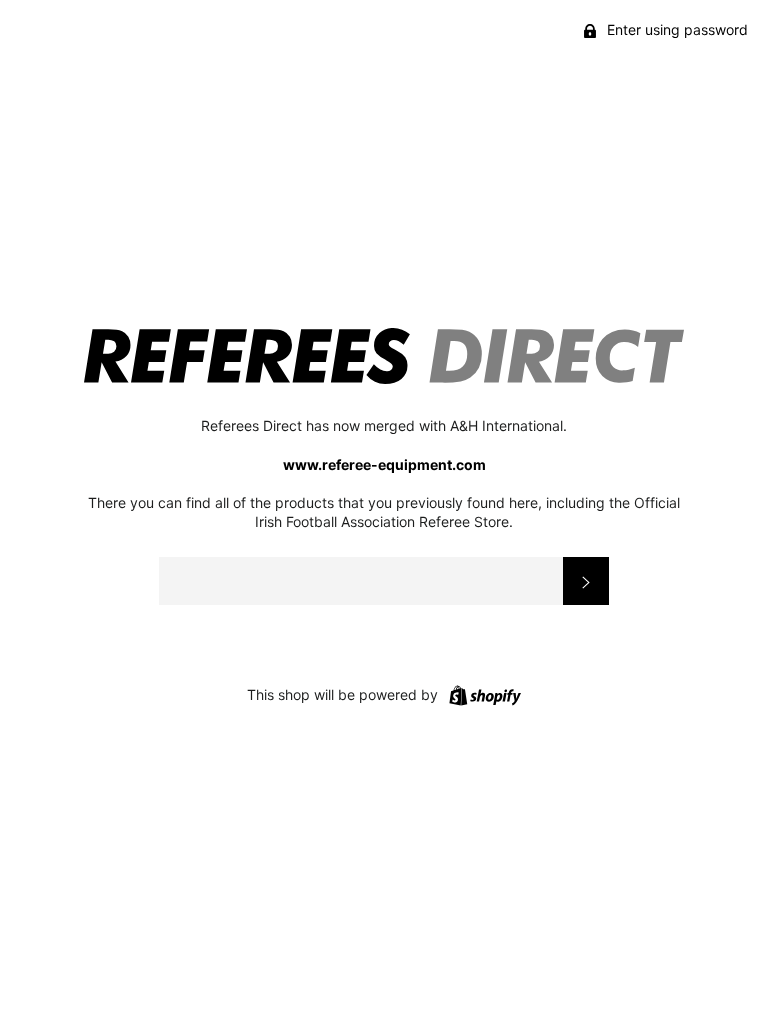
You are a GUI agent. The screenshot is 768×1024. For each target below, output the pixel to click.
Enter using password (675, 29)
